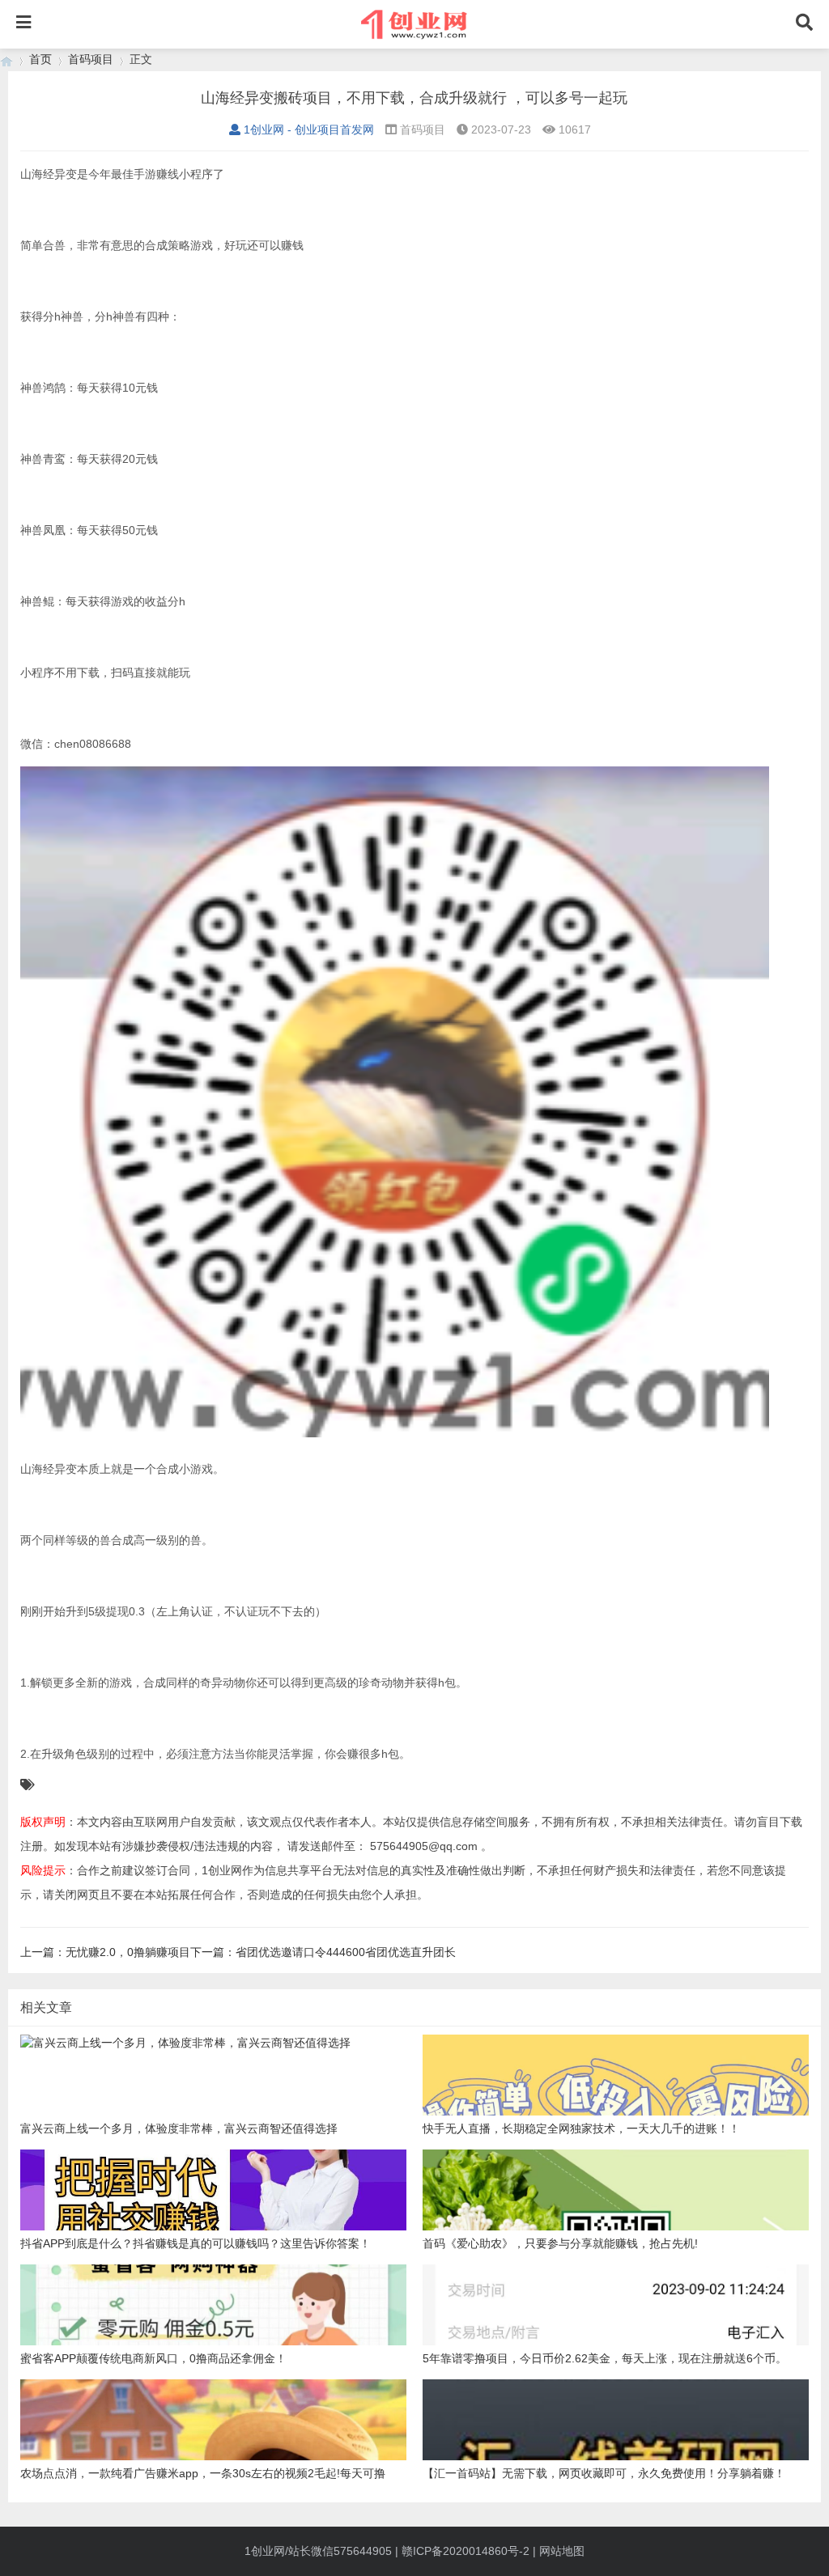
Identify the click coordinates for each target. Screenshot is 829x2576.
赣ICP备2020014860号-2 (466, 2551)
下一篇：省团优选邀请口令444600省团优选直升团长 (323, 1952)
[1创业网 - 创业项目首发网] (6, 59)
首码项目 (91, 59)
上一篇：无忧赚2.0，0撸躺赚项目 (105, 1952)
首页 (40, 59)
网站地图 (562, 2551)
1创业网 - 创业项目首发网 (309, 129)
